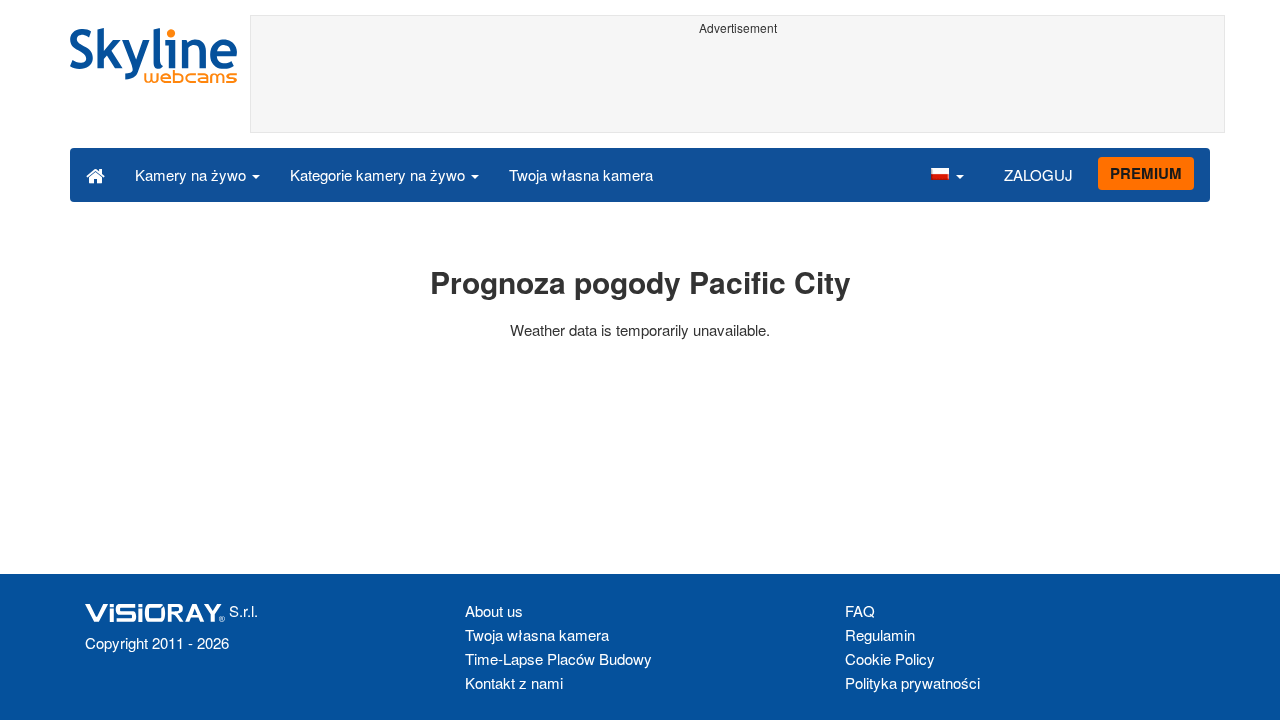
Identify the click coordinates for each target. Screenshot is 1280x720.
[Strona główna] (95, 174)
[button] (947, 174)
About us (494, 610)
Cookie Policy (890, 658)
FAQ (860, 610)
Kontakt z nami (514, 682)
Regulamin (880, 634)
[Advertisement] (737, 87)
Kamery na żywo (192, 174)
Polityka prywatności (912, 682)
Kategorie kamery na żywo (379, 174)
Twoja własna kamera (581, 174)
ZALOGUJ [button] (1038, 174)
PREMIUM (1146, 173)
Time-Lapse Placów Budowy (558, 658)
